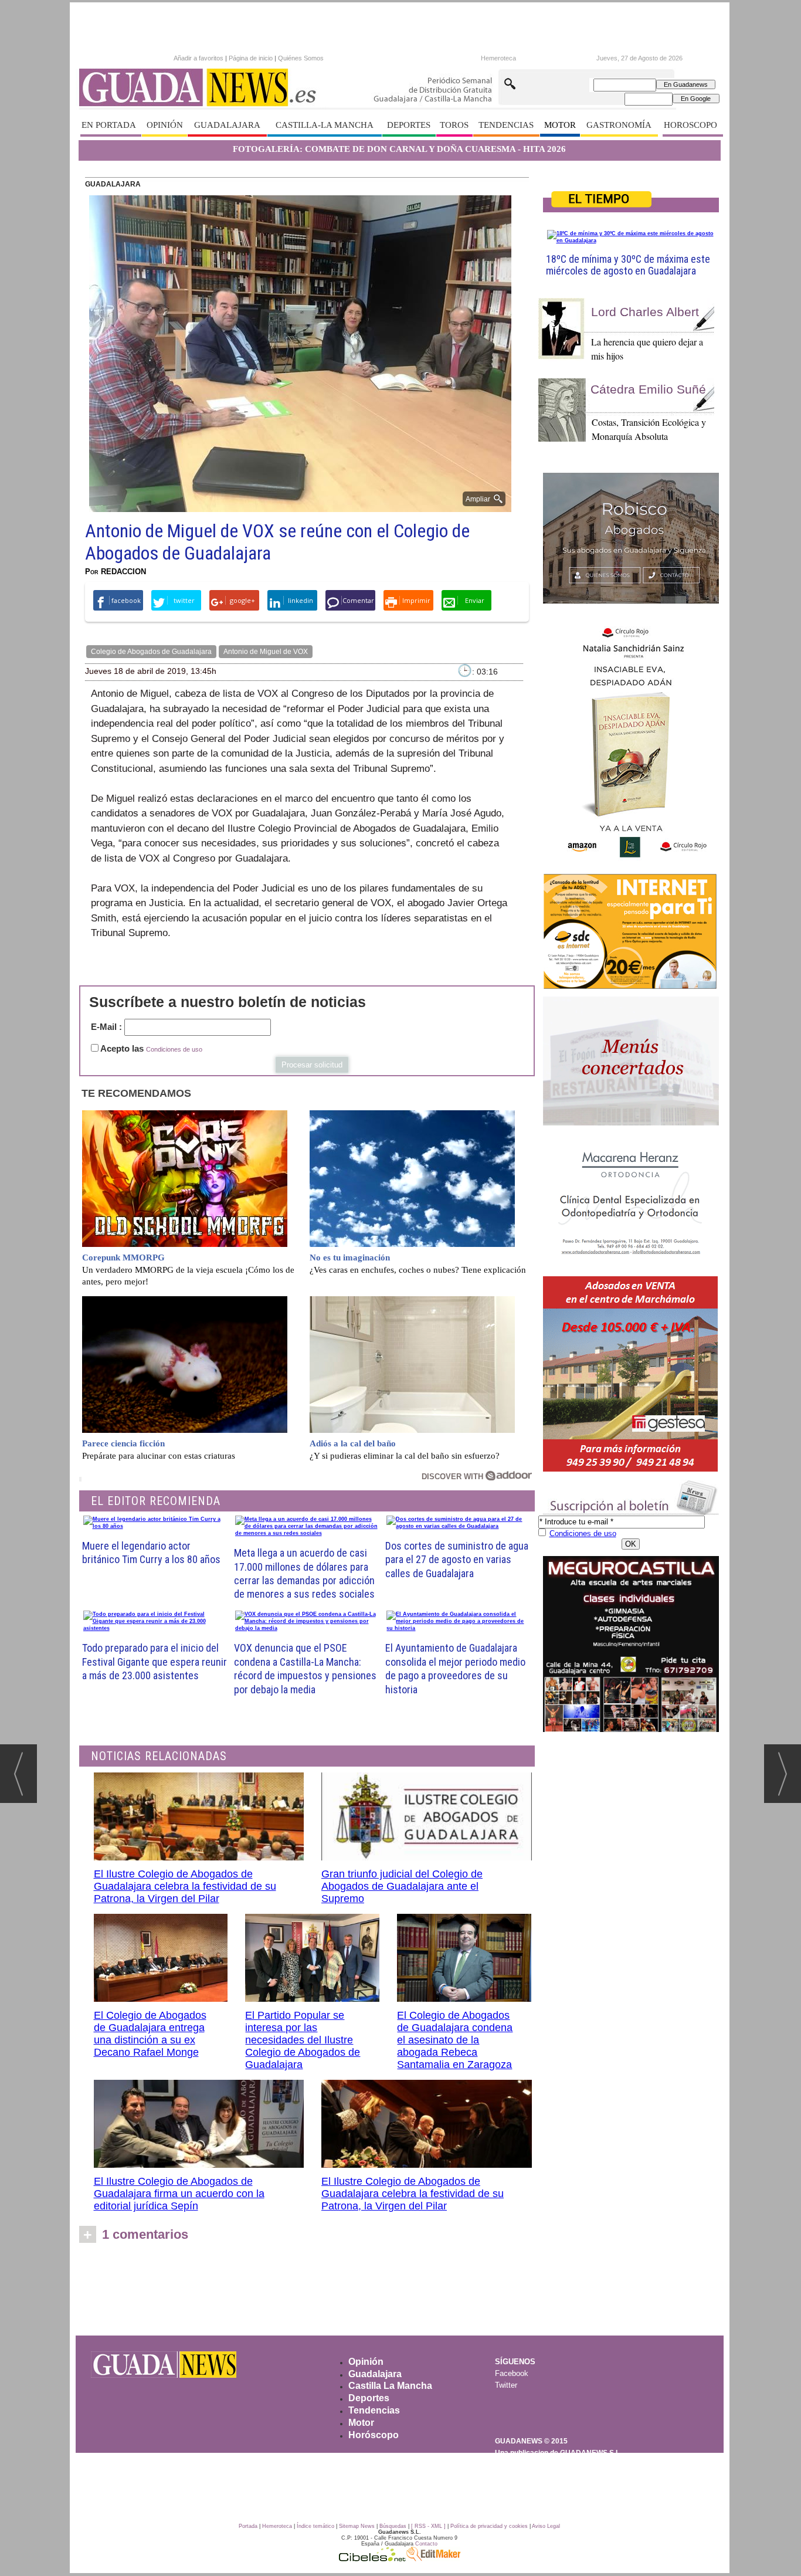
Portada (248, 2526)
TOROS (454, 125)
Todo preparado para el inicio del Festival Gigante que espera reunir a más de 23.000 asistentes (155, 1662)
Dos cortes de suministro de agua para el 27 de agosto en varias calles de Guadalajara (457, 1560)
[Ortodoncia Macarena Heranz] (631, 1202)
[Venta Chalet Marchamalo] (631, 1374)
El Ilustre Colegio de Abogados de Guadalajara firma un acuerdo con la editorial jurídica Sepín (179, 2194)
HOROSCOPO (690, 125)
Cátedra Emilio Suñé (648, 389)
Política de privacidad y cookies (489, 2526)
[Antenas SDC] (631, 932)
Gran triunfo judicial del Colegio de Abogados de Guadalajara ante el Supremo (402, 1886)
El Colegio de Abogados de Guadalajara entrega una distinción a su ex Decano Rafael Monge (150, 2034)
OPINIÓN (165, 125)
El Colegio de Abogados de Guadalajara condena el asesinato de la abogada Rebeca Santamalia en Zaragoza (455, 2040)
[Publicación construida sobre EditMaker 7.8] (433, 2558)
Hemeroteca (498, 58)
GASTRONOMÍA (619, 125)
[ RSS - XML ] (428, 2526)
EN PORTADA (109, 125)
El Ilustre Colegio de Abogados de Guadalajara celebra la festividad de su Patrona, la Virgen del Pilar (185, 1886)
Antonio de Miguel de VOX (266, 652)
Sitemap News (357, 2526)
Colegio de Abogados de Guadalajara (151, 652)
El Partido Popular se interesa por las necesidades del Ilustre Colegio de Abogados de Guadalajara (303, 2040)
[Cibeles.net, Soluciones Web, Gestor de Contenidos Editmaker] (372, 2558)
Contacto (426, 2544)
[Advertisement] (399, 2293)
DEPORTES (409, 125)
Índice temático (315, 2526)
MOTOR (560, 125)
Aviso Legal (546, 2526)
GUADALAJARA (227, 125)
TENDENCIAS (506, 125)
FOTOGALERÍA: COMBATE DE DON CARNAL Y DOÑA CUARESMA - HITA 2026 (399, 149)
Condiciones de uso (174, 1049)
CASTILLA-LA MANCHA (325, 125)
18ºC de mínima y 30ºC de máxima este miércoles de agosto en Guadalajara (628, 265)
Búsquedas (393, 2526)
